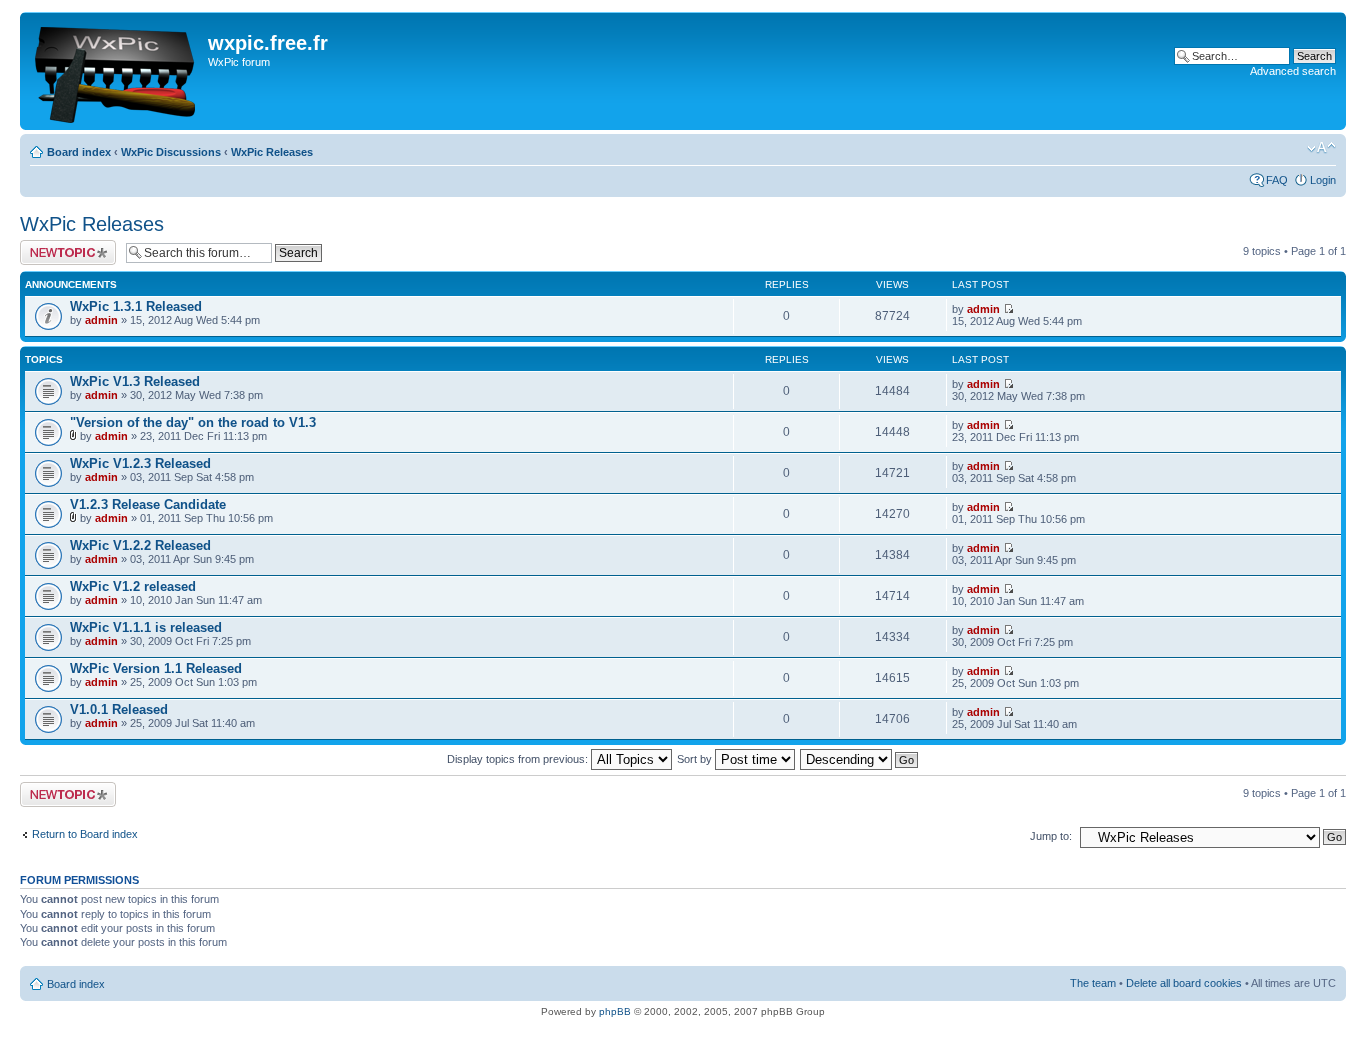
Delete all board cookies (1184, 983)
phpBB (615, 1011)
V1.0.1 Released (119, 709)
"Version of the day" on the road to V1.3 (193, 422)
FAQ (1277, 180)
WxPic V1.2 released (133, 586)
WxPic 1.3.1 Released (136, 306)
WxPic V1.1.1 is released (146, 627)
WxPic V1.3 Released (135, 381)
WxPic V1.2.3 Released (140, 463)
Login (1323, 180)
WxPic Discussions (171, 152)
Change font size (1321, 148)
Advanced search (1293, 71)
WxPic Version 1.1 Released (156, 668)
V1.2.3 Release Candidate (148, 504)
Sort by (696, 759)
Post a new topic (60, 246)
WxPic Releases (272, 152)
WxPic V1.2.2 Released (140, 545)
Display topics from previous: (519, 759)
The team (1093, 983)
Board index (79, 152)
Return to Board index (85, 834)
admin (101, 320)
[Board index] (116, 71)
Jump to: (1051, 836)
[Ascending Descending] (860, 759)
